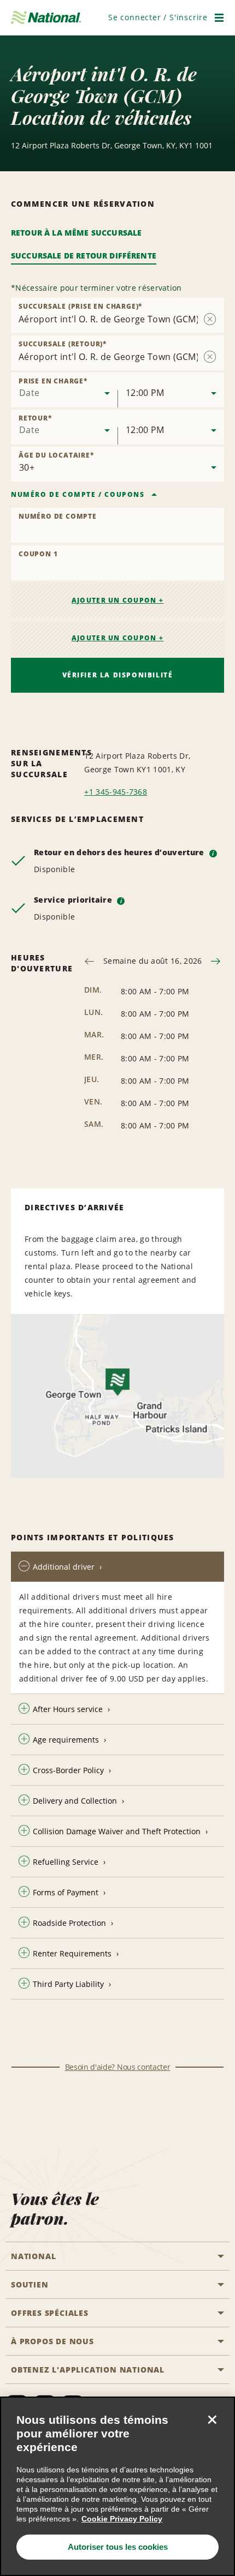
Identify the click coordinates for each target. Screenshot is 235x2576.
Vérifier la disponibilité (118, 675)
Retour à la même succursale (76, 233)
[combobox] (64, 390)
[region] (117, 2486)
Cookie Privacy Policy (122, 2519)
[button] (158, 17)
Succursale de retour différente (84, 256)
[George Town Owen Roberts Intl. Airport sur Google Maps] (117, 1396)
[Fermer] (212, 2419)
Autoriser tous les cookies (118, 2547)
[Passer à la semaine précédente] (89, 961)
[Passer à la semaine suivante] (216, 961)
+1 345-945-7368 (116, 792)
